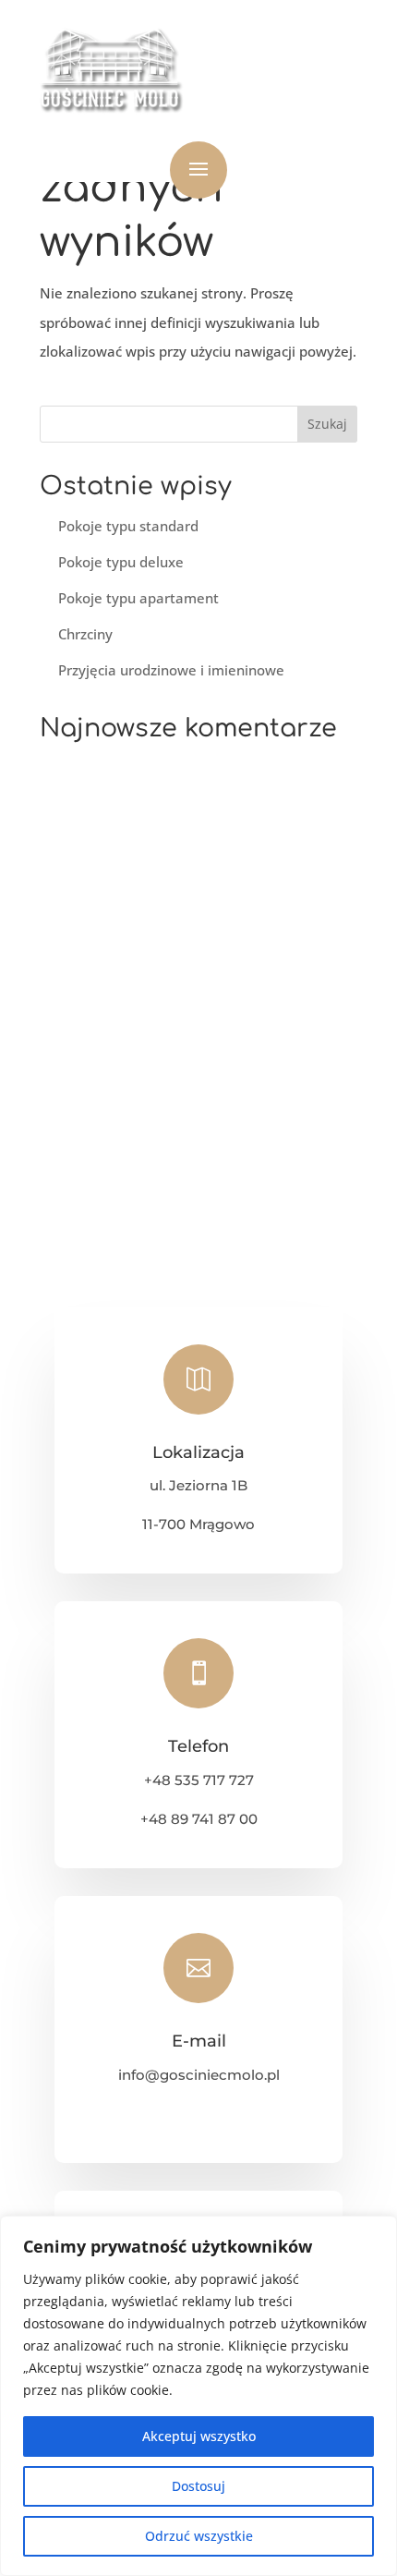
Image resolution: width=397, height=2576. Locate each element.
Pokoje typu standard (128, 526)
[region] (198, 2396)
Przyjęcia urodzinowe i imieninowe (171, 670)
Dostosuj (198, 2486)
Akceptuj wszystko (199, 2436)
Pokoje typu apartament (138, 598)
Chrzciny (85, 634)
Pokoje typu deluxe (121, 562)
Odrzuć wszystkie (199, 2536)
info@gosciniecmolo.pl (199, 2075)
